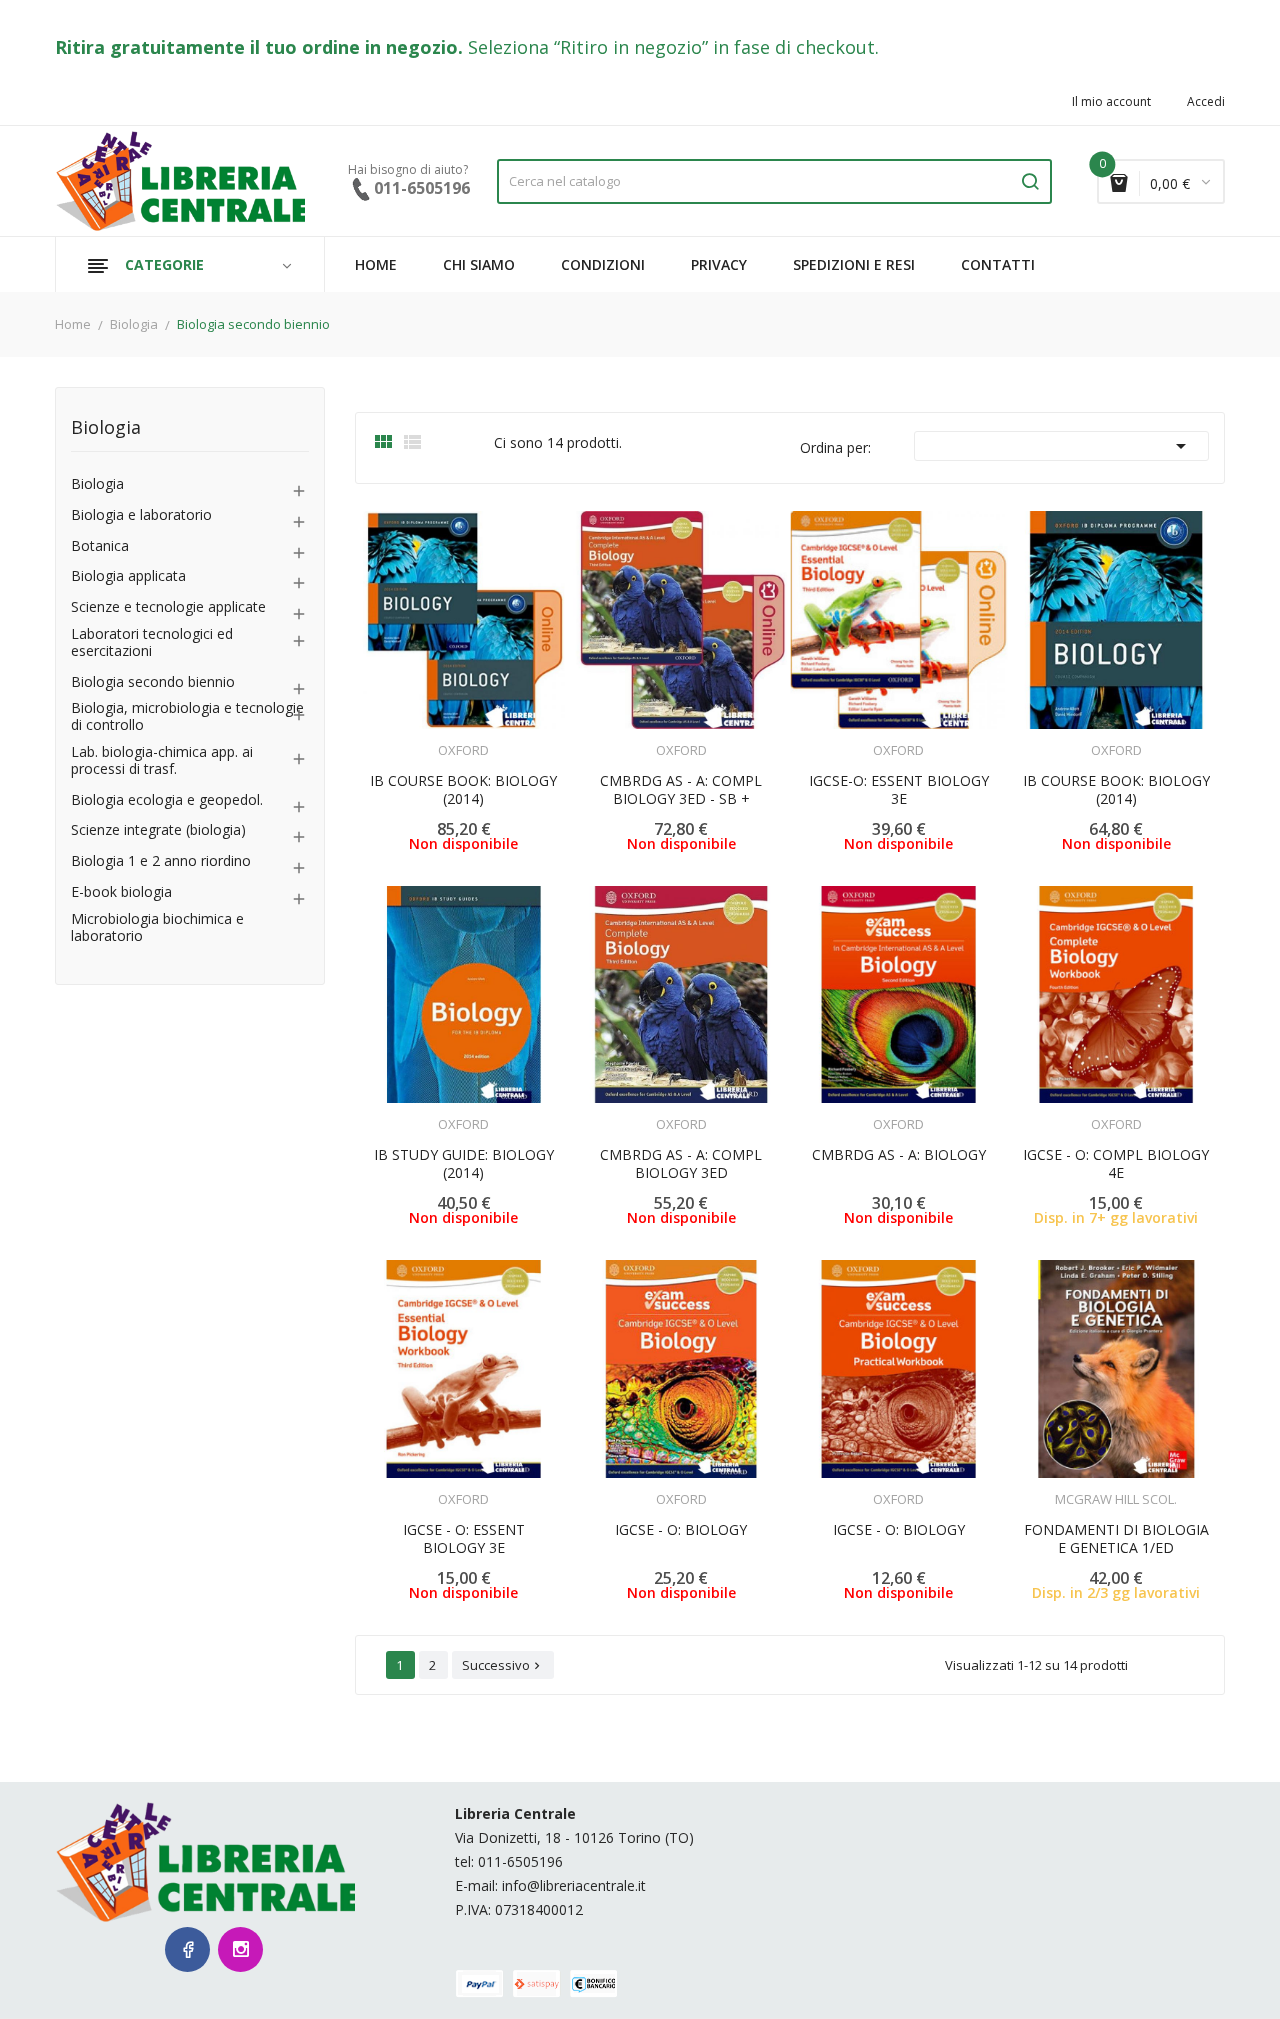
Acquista (1134, 1111)
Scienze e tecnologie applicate (168, 607)
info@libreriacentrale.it (574, 1885)
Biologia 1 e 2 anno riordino (161, 861)
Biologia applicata (128, 576)
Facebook (187, 1949)
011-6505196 (520, 1861)
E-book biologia (121, 892)
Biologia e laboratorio (141, 515)
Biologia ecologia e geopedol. (167, 800)
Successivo (503, 1665)
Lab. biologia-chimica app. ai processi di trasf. (162, 761)
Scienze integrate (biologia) (158, 830)
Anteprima (408, 738)
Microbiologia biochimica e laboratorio (157, 928)
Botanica (100, 546)
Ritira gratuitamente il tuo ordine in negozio (256, 47)
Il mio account (1111, 102)
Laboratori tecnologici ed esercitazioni (152, 643)
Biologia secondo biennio (153, 682)
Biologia (106, 428)
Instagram (240, 1949)
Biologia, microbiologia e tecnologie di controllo (187, 717)
